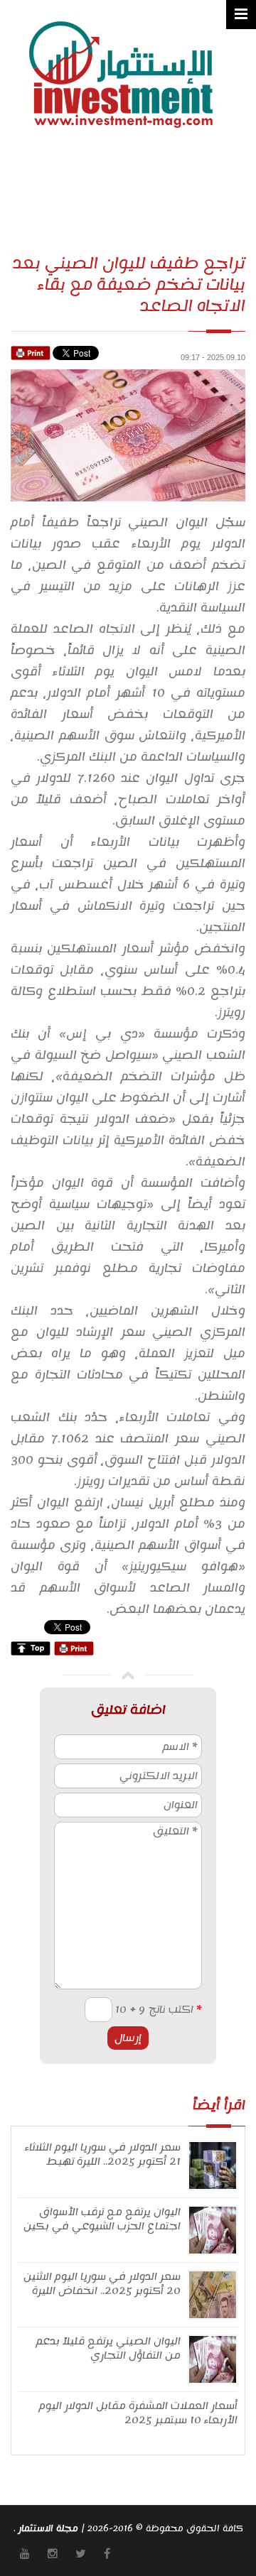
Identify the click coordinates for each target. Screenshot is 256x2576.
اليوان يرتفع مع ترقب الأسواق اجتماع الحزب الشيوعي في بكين (102, 2219)
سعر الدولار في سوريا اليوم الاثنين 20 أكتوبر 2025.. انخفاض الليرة (102, 2284)
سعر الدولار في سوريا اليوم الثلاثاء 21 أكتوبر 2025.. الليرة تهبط (103, 2154)
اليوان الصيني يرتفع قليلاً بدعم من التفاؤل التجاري (108, 2348)
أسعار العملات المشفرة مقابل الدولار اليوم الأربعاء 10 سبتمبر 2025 (138, 2413)
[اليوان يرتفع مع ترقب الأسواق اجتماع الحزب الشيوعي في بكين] (213, 2229)
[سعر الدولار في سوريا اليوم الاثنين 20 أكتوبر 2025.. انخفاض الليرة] (213, 2294)
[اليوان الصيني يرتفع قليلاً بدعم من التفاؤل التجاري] (213, 2359)
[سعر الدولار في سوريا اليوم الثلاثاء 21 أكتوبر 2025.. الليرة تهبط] (213, 2165)
